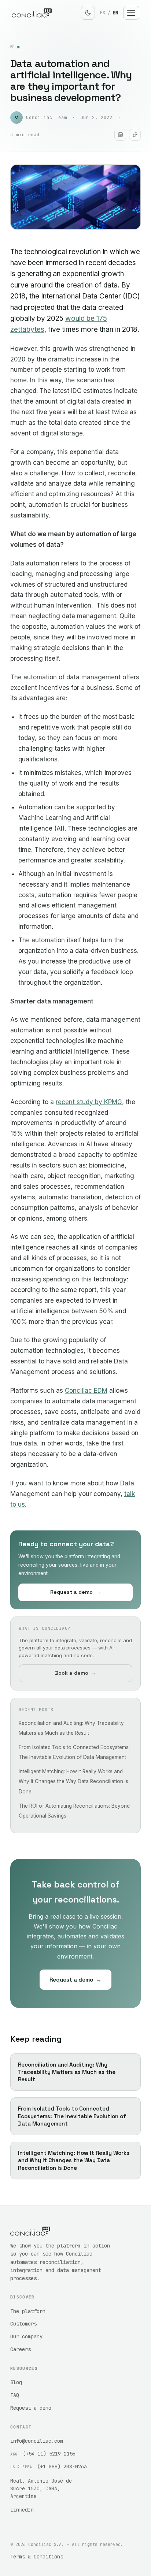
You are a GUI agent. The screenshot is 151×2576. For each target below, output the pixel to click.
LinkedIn (22, 2510)
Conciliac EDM (86, 1391)
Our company (26, 2336)
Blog (15, 47)
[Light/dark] (88, 13)
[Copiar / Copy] (135, 135)
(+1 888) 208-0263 (62, 2466)
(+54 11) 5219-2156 (49, 2454)
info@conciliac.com (37, 2441)
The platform (28, 2311)
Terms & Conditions (37, 2557)
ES (103, 13)
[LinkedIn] (120, 135)
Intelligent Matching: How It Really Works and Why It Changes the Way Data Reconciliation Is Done (73, 1781)
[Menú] (131, 13)
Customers (23, 2324)
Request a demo (75, 1592)
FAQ (15, 2395)
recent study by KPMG (89, 1102)
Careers (21, 2349)
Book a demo (76, 1673)
